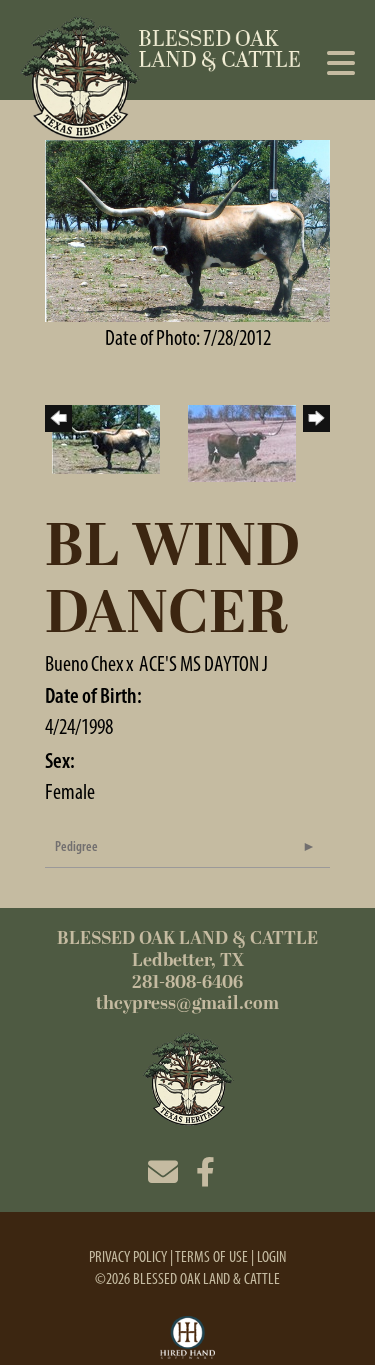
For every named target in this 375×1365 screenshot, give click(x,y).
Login (271, 1256)
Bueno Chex (84, 663)
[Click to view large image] (187, 228)
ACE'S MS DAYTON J (203, 663)
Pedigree (76, 846)
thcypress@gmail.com (187, 1003)
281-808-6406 (187, 982)
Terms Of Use (211, 1256)
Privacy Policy (128, 1256)
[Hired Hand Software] (187, 1338)
